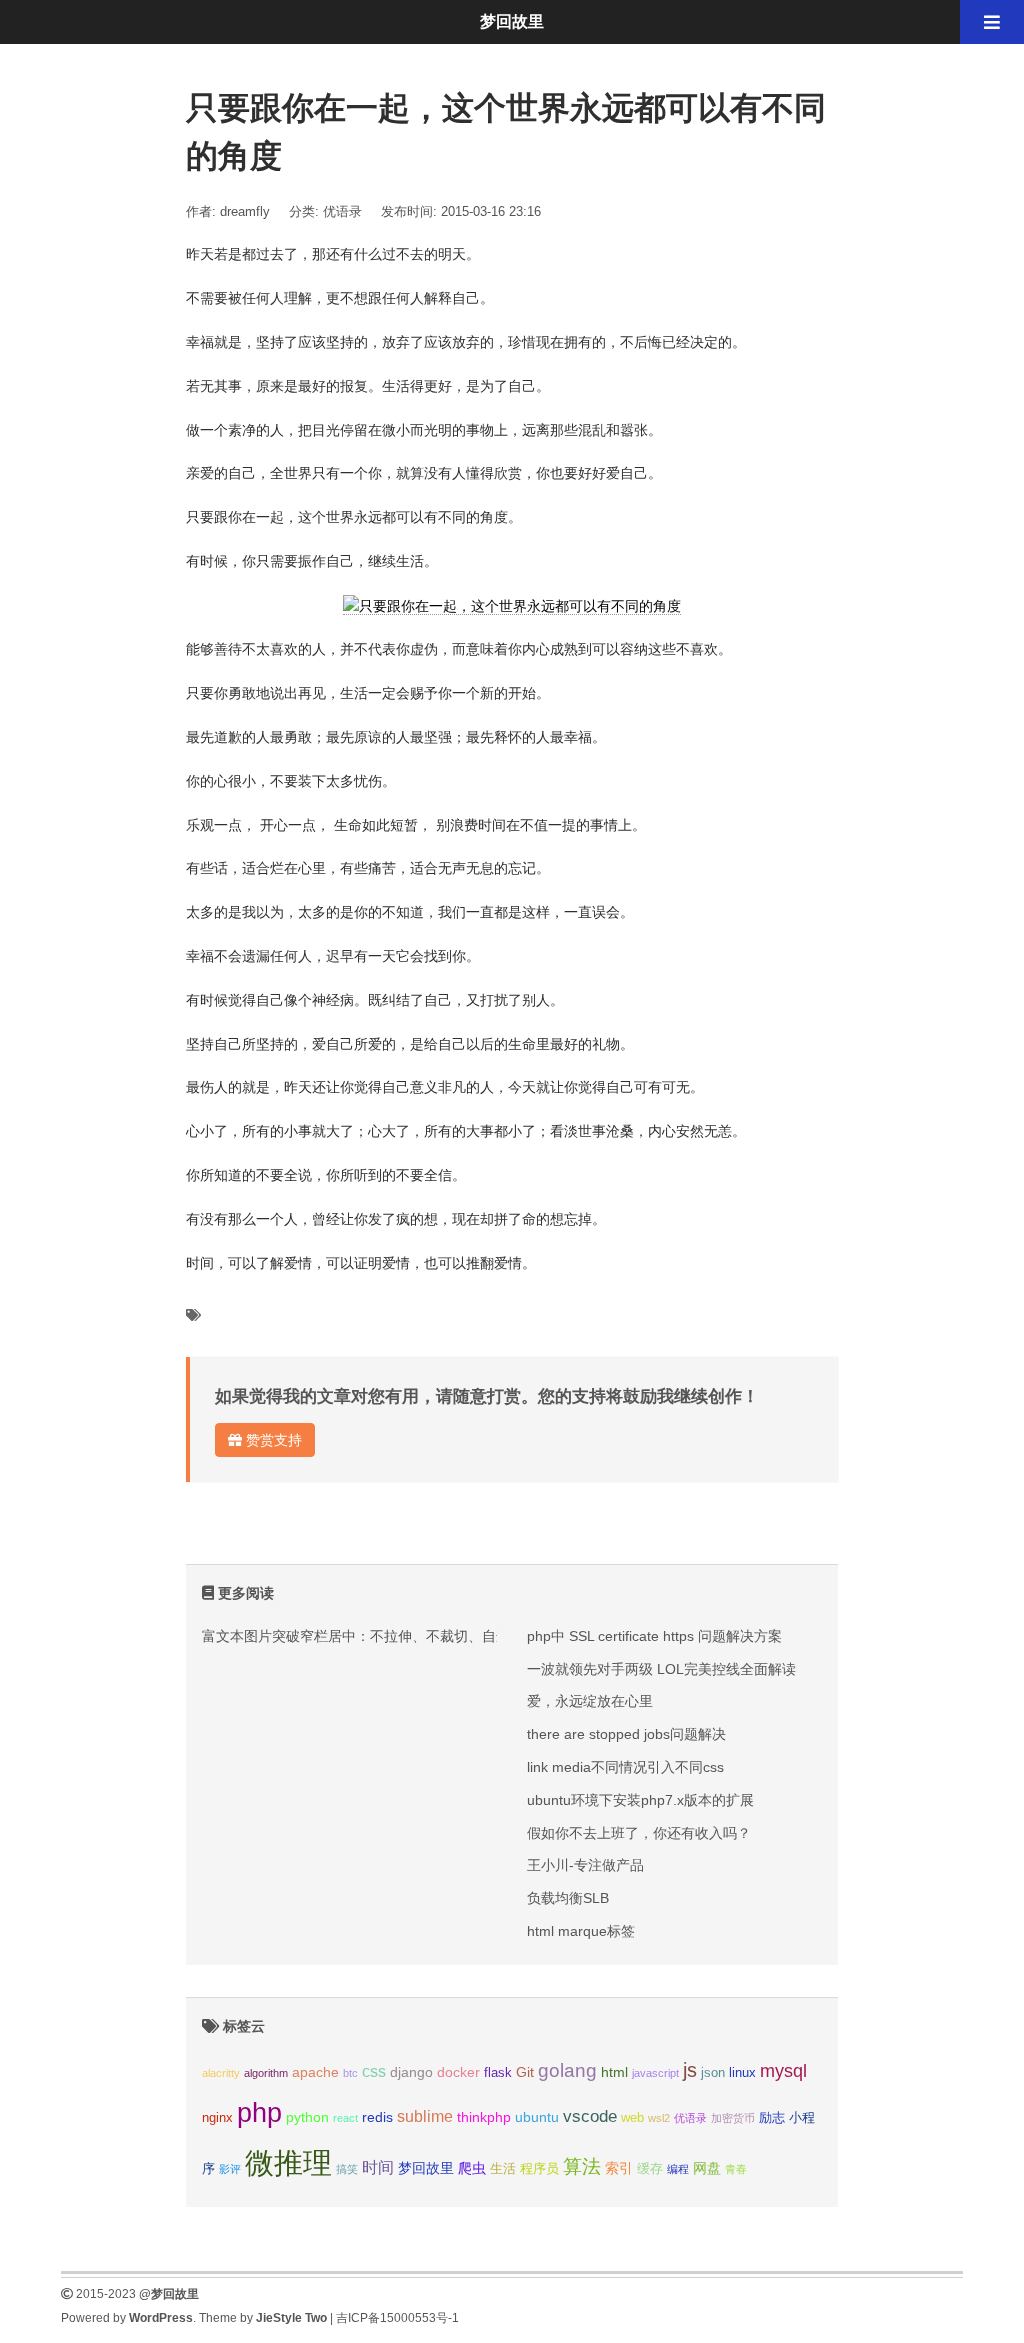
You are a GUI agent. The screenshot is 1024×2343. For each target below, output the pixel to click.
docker (458, 2072)
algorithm (266, 2073)
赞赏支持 (272, 1440)
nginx (217, 2118)
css (374, 2071)
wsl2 (659, 2118)
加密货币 (733, 2118)
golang (567, 2070)
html (614, 2072)
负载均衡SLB (568, 1898)
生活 (503, 2169)
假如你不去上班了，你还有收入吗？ (639, 1833)
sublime (425, 2116)
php (259, 2113)
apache (315, 2072)
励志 (772, 2118)
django (411, 2072)
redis (377, 2117)
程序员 (539, 2169)
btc (350, 2073)
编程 (678, 2169)
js (690, 2070)
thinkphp (484, 2117)
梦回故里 (426, 2168)
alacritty (221, 2073)
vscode (590, 2116)
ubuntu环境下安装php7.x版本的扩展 (640, 1800)
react (345, 2118)
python (307, 2117)
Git (525, 2072)
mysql (783, 2070)
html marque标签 (581, 1931)
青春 (736, 2169)
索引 (619, 2168)
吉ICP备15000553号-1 (397, 2318)
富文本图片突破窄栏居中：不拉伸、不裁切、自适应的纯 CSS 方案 (409, 1636)
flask (498, 2073)
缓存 (650, 2169)
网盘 (707, 2168)
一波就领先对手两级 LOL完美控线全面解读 (661, 1669)
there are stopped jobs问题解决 (626, 1734)
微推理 (288, 2162)
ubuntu (537, 2117)
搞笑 (347, 2169)
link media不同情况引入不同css (625, 1767)
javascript (655, 2073)
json (713, 2073)
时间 (378, 2167)
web (632, 2118)
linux (742, 2073)
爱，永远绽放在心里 (590, 1701)
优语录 (342, 211)
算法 (582, 2166)
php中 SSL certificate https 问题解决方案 (654, 1636)
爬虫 (472, 2168)
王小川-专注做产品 (585, 1865)
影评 (230, 2169)
